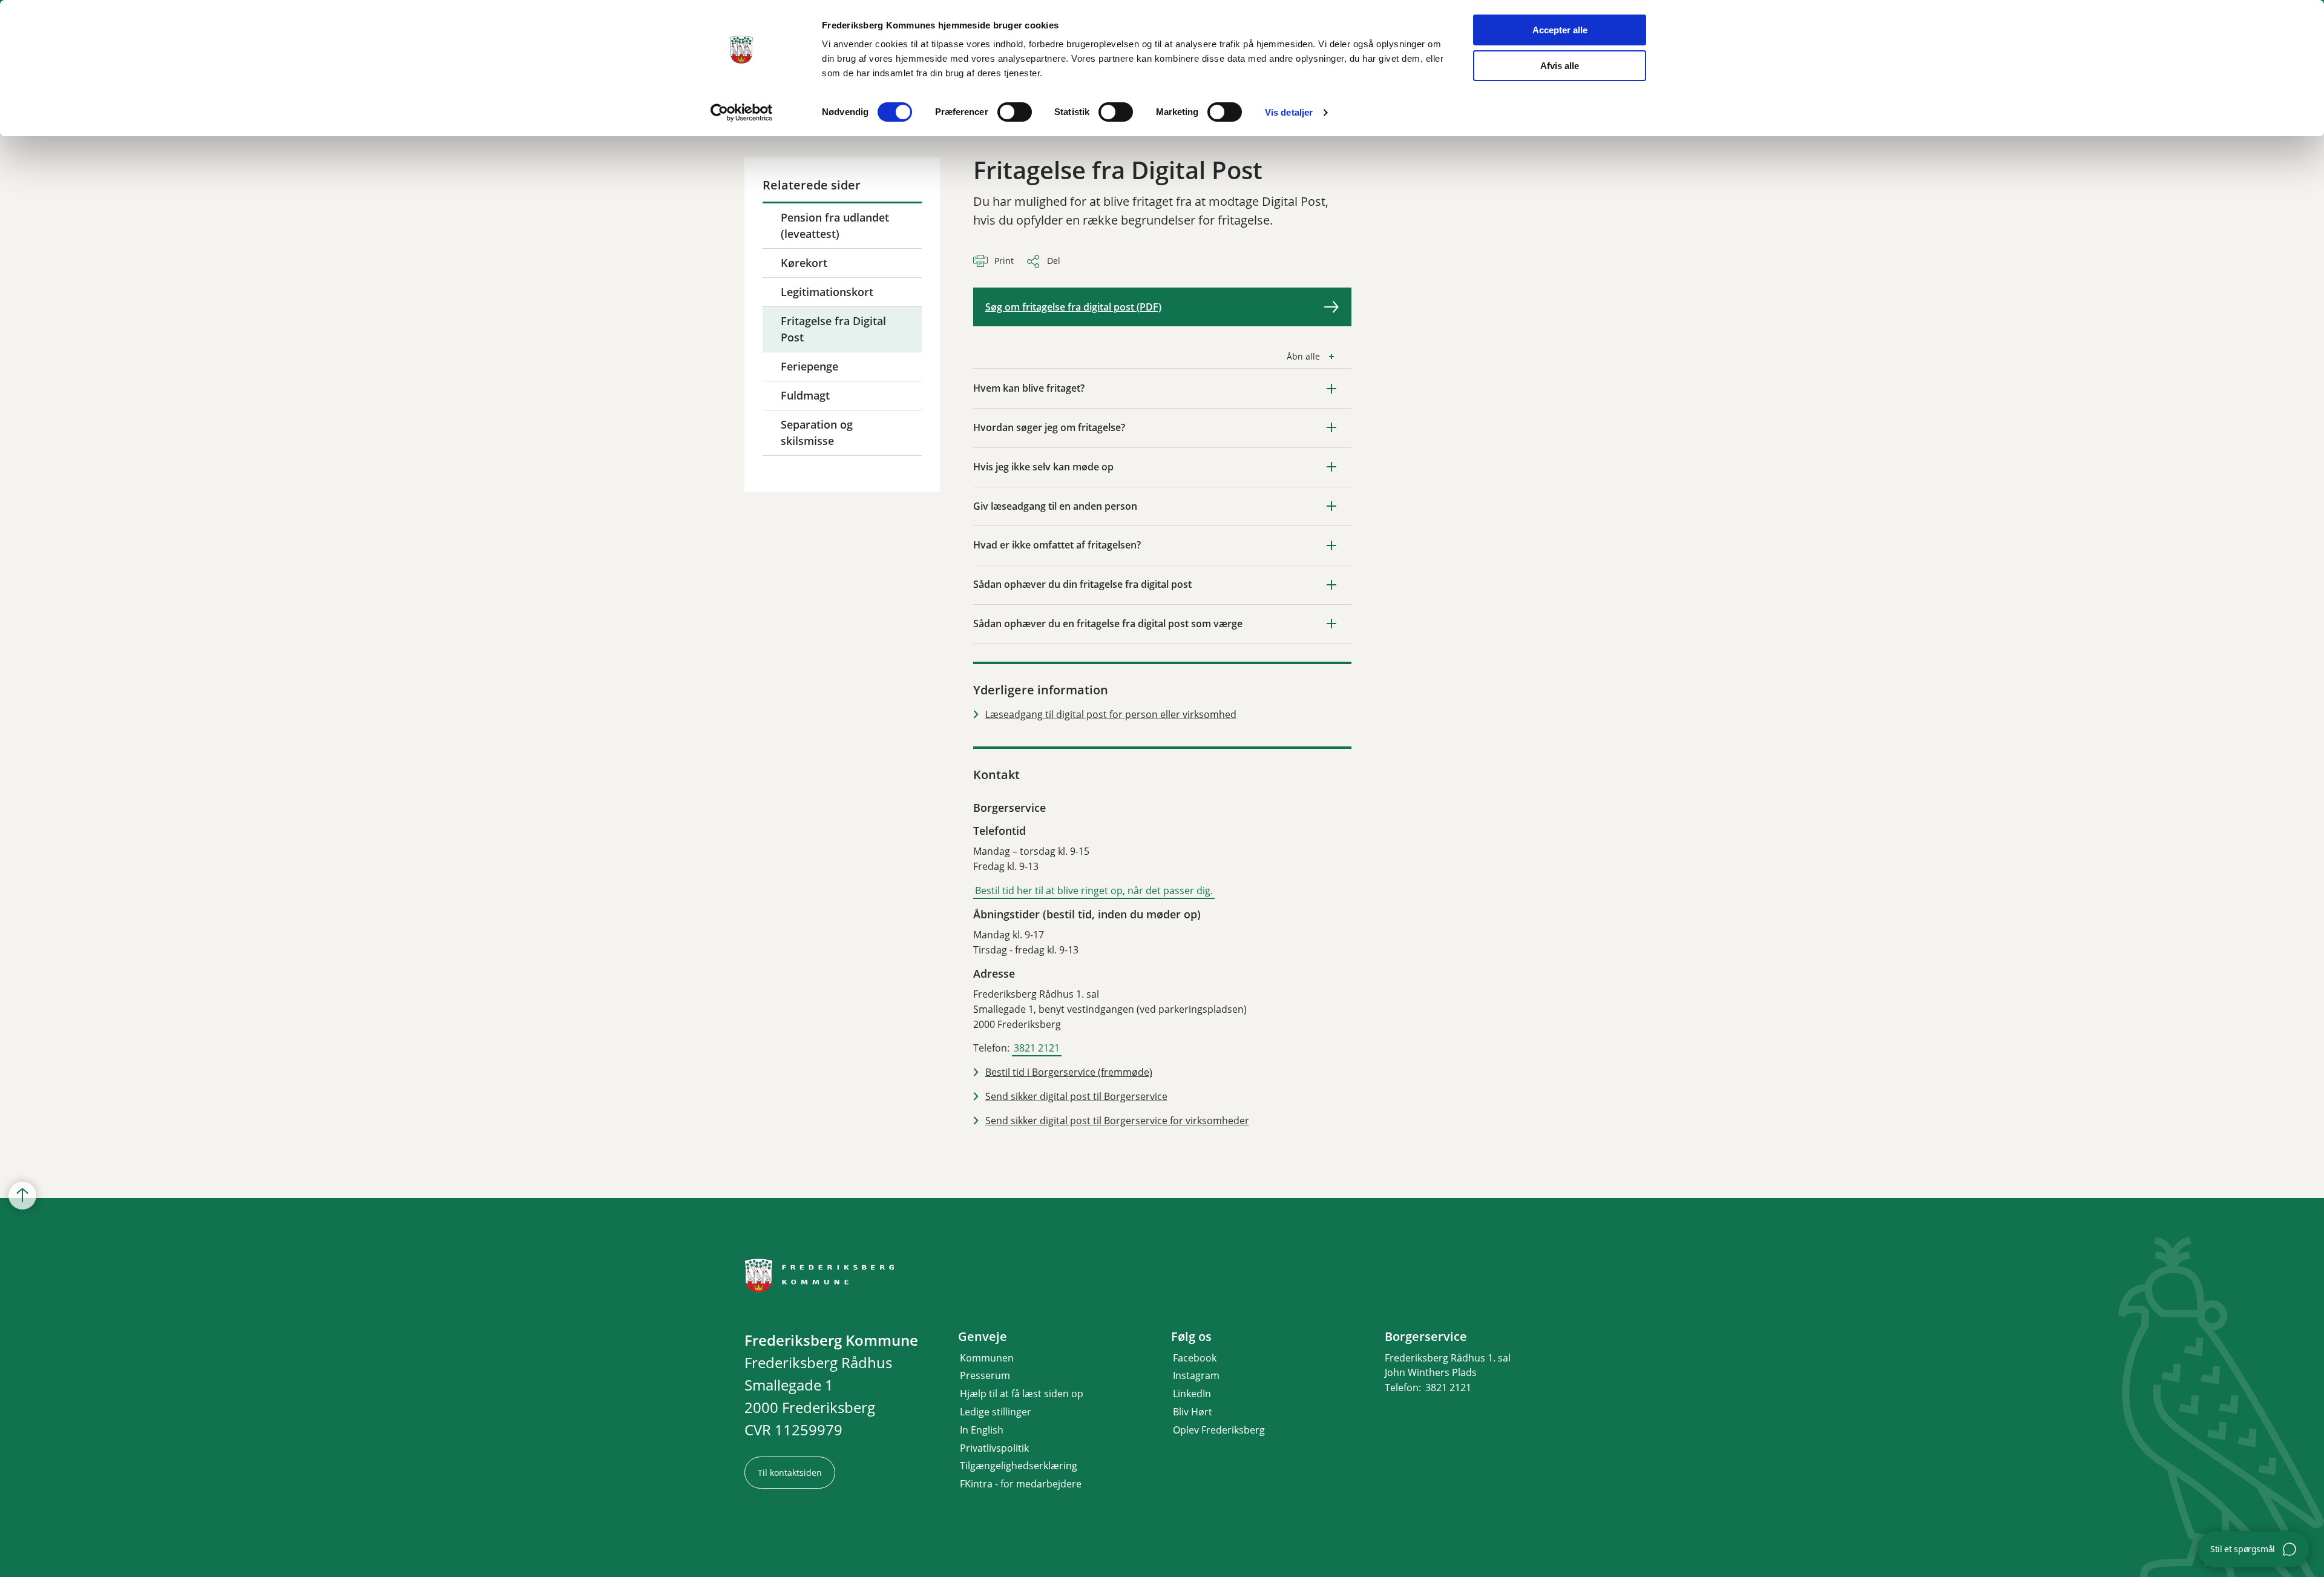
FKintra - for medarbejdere (1021, 1484)
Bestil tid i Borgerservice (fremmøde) (1069, 1072)
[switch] (1015, 112)
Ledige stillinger (996, 1412)
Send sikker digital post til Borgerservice (1076, 1096)
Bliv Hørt (1193, 1412)
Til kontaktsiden (790, 1473)
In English (982, 1430)
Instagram (1196, 1375)
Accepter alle (1560, 30)
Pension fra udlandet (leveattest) (835, 226)
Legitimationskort (827, 292)
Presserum (985, 1375)
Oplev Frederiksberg (1219, 1430)
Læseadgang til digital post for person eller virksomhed (1111, 714)
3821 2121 (1037, 1048)
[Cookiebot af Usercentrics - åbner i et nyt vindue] (742, 113)
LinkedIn (1192, 1394)
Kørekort (804, 263)
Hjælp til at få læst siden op (1022, 1394)
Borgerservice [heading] (1426, 1337)
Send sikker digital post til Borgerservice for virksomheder (1117, 1121)
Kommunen (987, 1358)
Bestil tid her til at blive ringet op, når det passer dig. (1094, 891)
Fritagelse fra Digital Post (833, 329)
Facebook (1195, 1358)
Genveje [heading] (983, 1337)
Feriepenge (809, 366)
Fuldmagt (805, 395)
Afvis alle (1560, 66)
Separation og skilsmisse (817, 433)
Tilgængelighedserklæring (1019, 1466)
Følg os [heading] (1191, 1337)
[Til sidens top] (22, 1196)
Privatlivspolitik (994, 1448)
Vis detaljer (1289, 112)
